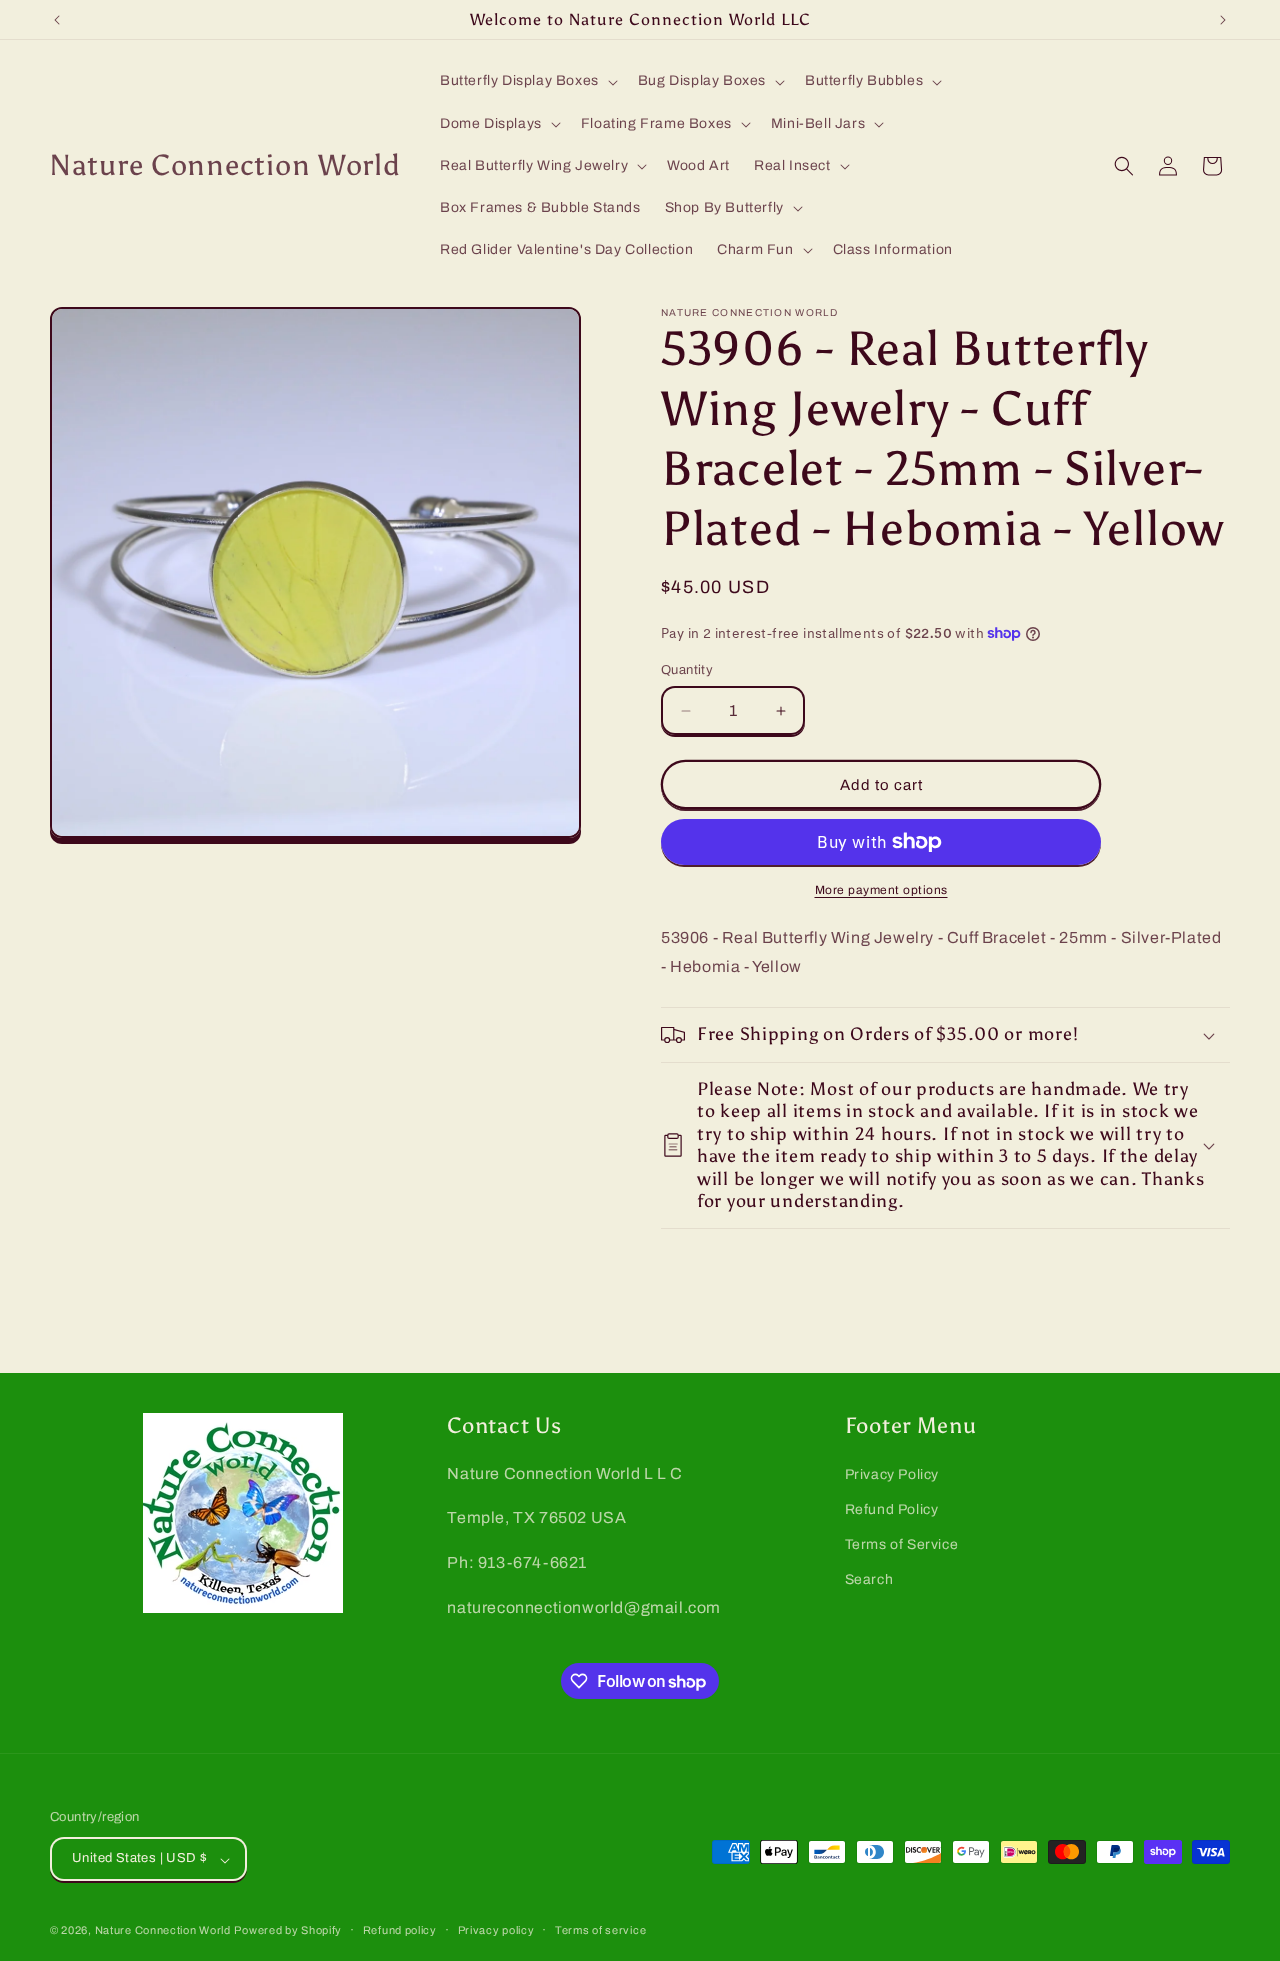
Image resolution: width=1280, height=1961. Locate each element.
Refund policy (400, 1930)
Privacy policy (496, 1930)
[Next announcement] (1223, 20)
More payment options (881, 890)
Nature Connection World (163, 1931)
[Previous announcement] (57, 20)
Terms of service (600, 1930)
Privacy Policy (892, 1474)
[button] (527, 81)
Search (869, 1580)
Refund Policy (892, 1509)
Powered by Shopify (288, 1931)
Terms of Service (902, 1544)
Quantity (687, 670)
